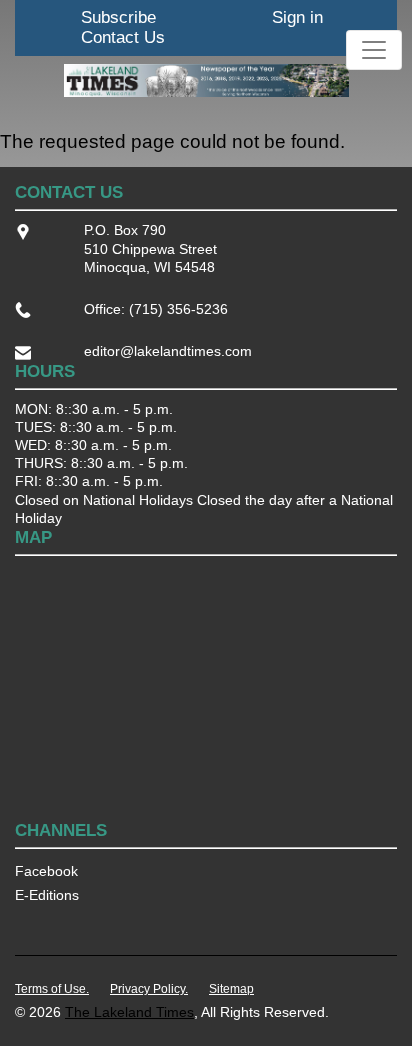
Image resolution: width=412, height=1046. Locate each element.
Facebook (46, 871)
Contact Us (123, 37)
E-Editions (47, 895)
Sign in (297, 17)
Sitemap (231, 989)
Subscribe (118, 17)
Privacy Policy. (149, 989)
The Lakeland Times (129, 1012)
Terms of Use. (52, 989)
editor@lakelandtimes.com (168, 351)
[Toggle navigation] (374, 50)
